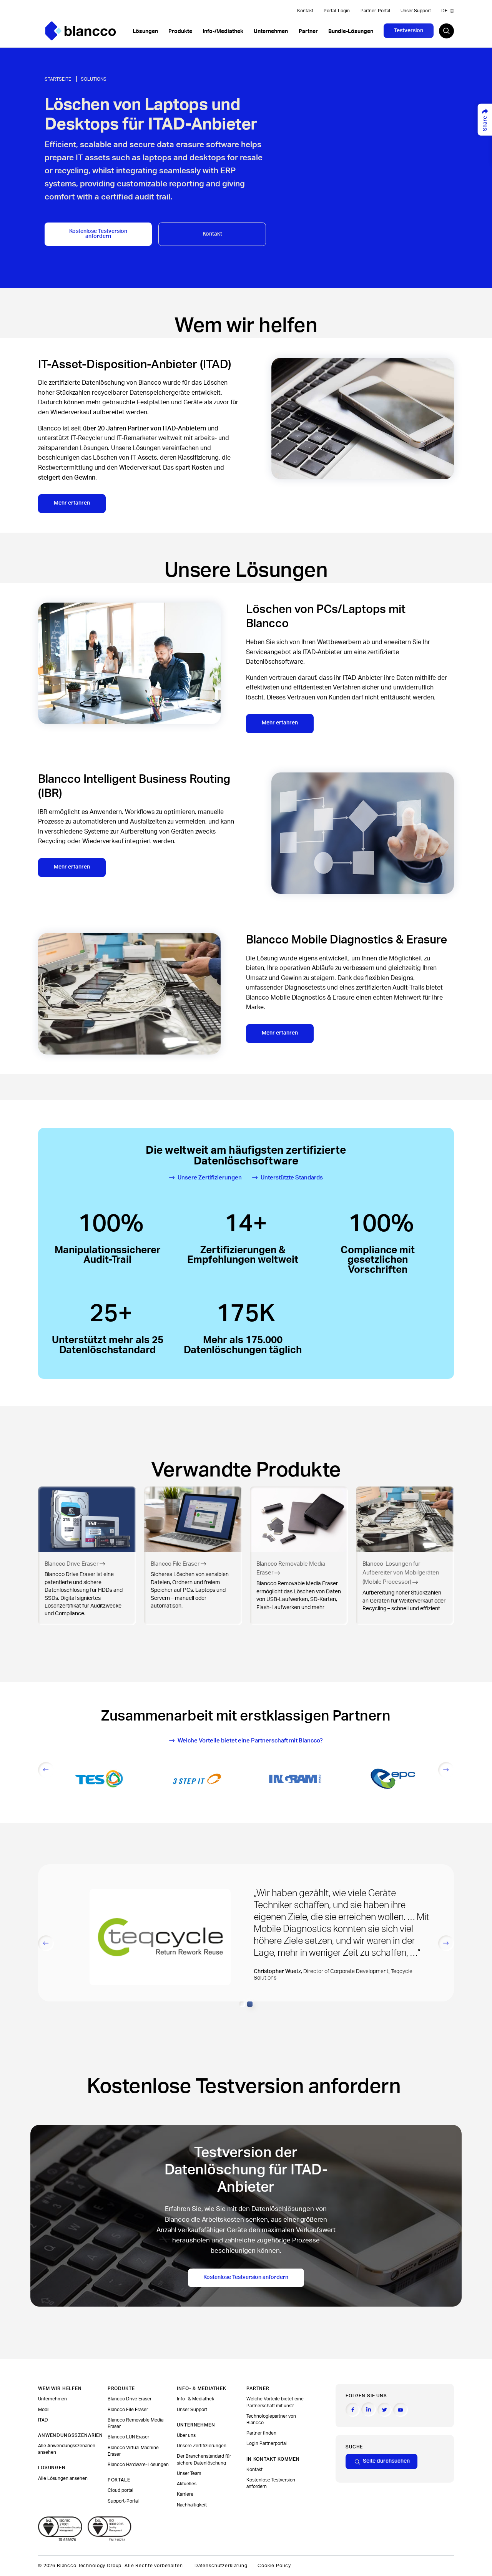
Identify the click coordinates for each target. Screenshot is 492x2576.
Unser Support (416, 11)
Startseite (58, 79)
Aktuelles (187, 2484)
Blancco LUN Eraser (128, 2437)
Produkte (180, 32)
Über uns (186, 2435)
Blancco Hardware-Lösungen (138, 2465)
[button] (242, 2004)
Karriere (185, 2494)
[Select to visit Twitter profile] (385, 2410)
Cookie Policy (274, 2566)
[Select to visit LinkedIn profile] (368, 2409)
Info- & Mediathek (195, 2399)
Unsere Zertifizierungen (210, 1178)
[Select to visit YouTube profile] (400, 2410)
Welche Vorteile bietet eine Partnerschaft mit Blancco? (250, 1741)
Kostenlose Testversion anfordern (98, 234)
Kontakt (305, 11)
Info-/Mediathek (223, 32)
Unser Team (189, 2473)
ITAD (43, 2420)
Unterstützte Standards (292, 1178)
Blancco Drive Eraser (130, 2399)
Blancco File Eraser (128, 2410)
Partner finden (261, 2433)
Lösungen (145, 32)
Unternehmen (271, 32)
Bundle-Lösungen (351, 32)
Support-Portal (123, 2501)
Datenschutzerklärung (221, 2566)
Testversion (409, 31)
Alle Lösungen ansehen (63, 2478)
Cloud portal (121, 2490)
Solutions (94, 79)
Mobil (44, 2410)
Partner (308, 32)
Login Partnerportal (267, 2443)
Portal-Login (337, 11)
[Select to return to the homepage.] (81, 31)
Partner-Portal (375, 11)
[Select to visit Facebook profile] (353, 2410)
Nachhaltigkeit (192, 2505)
